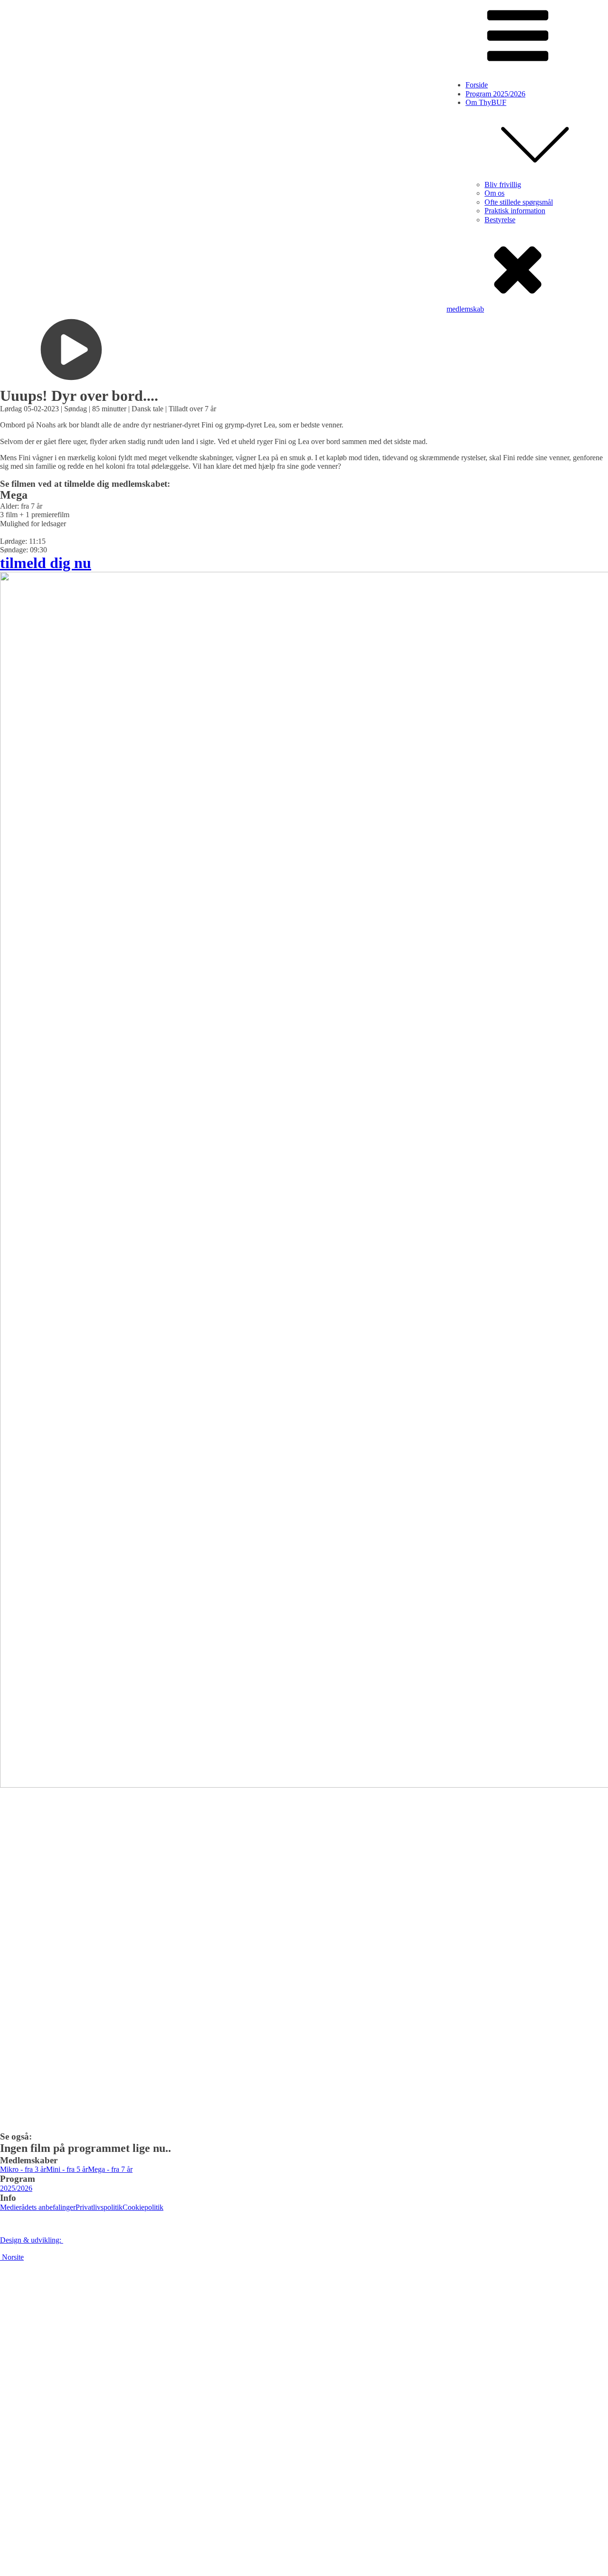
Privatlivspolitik (99, 2207)
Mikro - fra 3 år (23, 2169)
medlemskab (465, 309)
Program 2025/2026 (495, 94)
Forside (477, 85)
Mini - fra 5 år (67, 2169)
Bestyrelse (500, 220)
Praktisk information (515, 211)
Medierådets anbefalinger (38, 2207)
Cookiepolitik (143, 2207)
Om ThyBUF (486, 102)
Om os (494, 193)
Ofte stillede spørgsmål (519, 202)
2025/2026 (16, 2188)
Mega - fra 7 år (110, 2169)
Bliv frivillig (503, 185)
